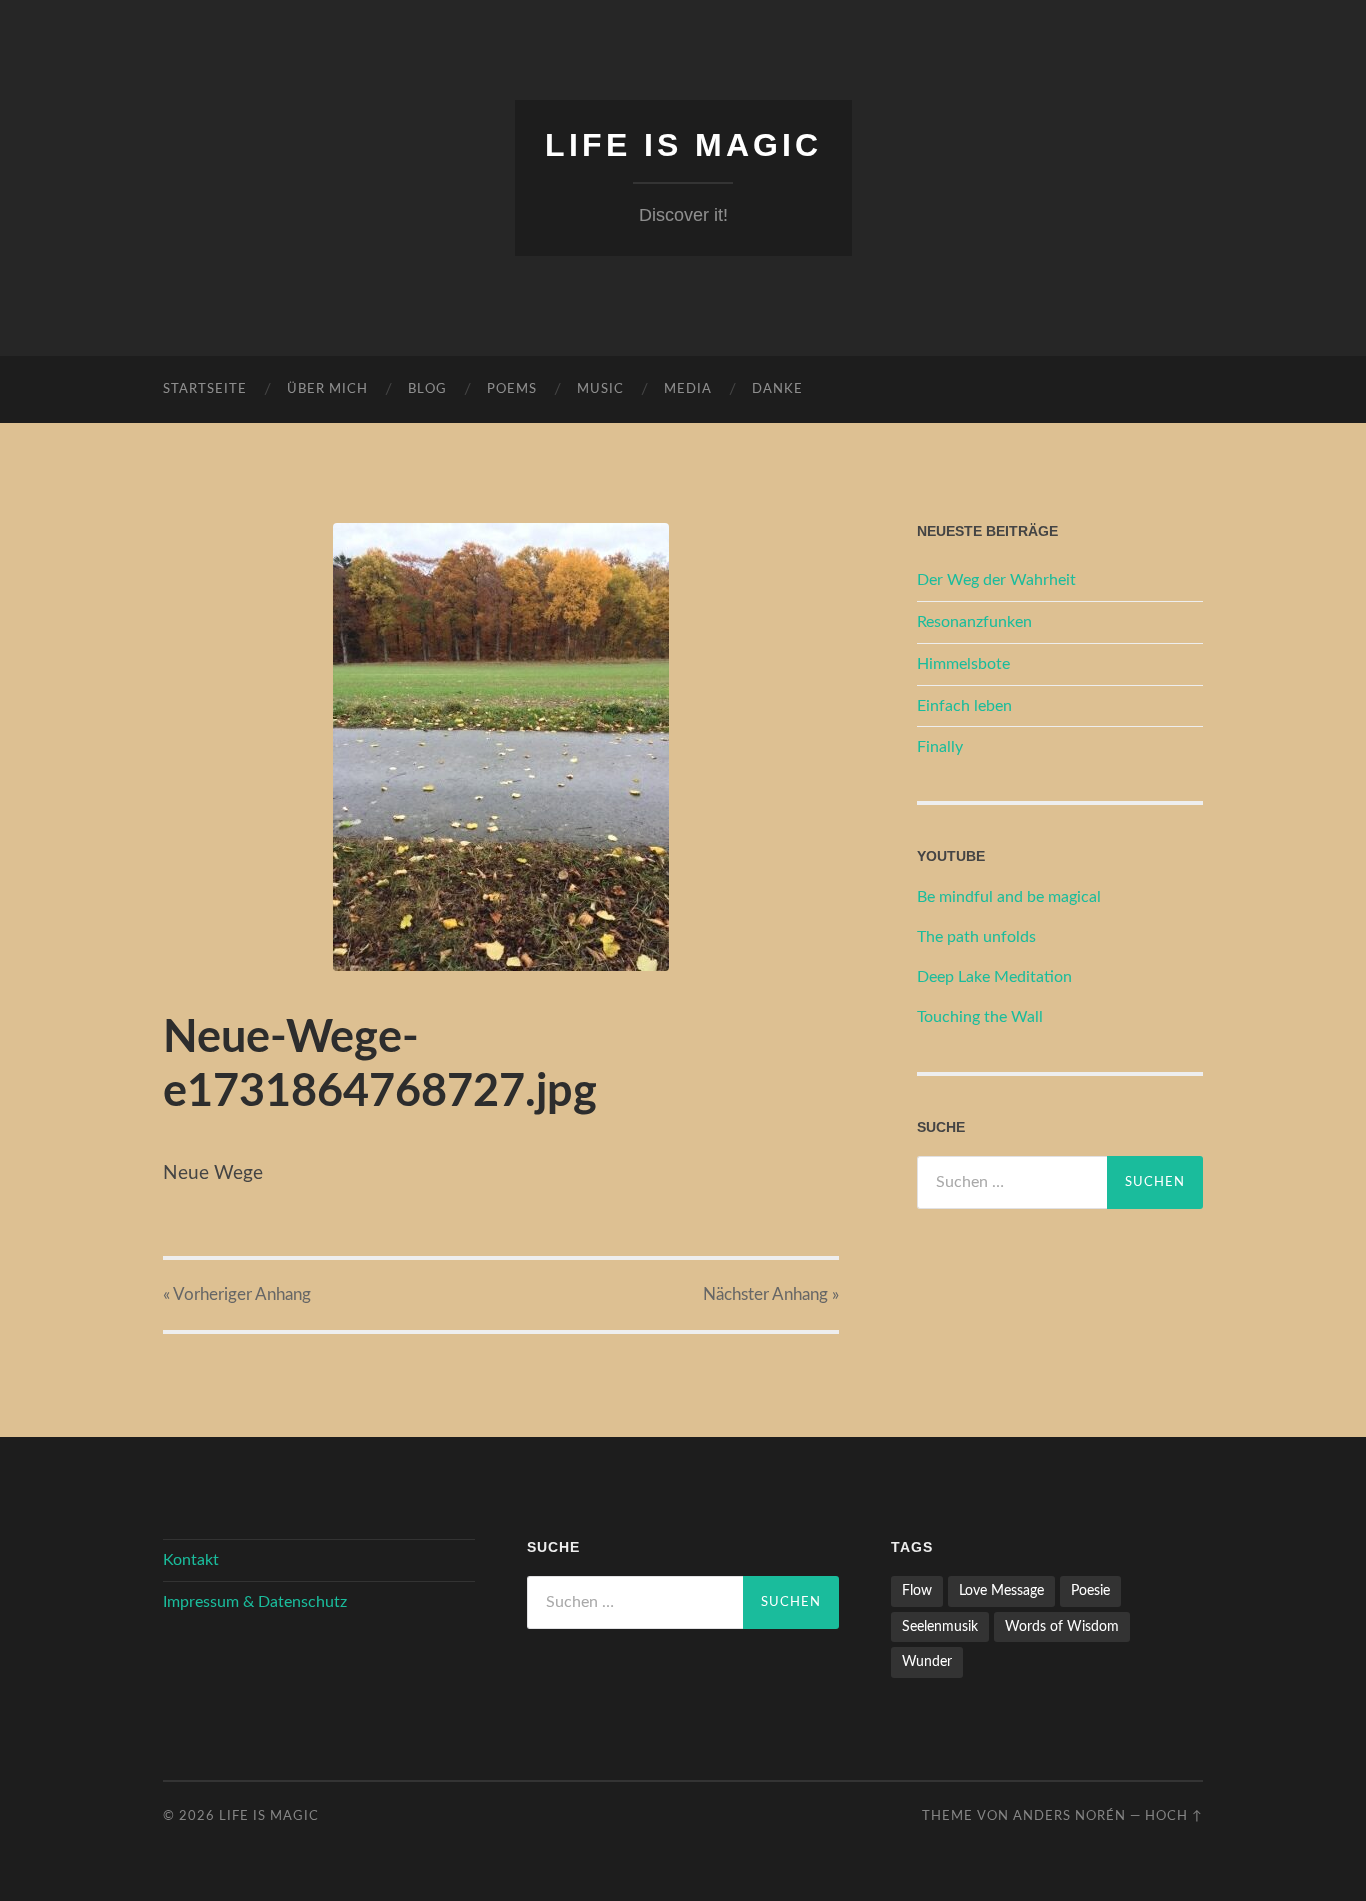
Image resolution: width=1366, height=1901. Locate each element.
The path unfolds (976, 937)
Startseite (205, 389)
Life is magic (683, 145)
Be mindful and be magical (1009, 897)
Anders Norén (1069, 1816)
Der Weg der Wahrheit (996, 580)
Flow (917, 1590)
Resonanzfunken (974, 622)
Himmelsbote (963, 664)
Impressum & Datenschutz (255, 1602)
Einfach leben (964, 706)
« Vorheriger (237, 1294)
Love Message (1001, 1590)
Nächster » (771, 1294)
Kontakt (191, 1560)
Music (600, 389)
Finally (940, 747)
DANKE (777, 389)
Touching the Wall (980, 1017)
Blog (427, 389)
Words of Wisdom (1062, 1626)
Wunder (927, 1661)
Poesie (1090, 1590)
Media (688, 389)
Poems (512, 389)
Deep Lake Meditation (994, 977)
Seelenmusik (940, 1626)
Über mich (327, 389)
